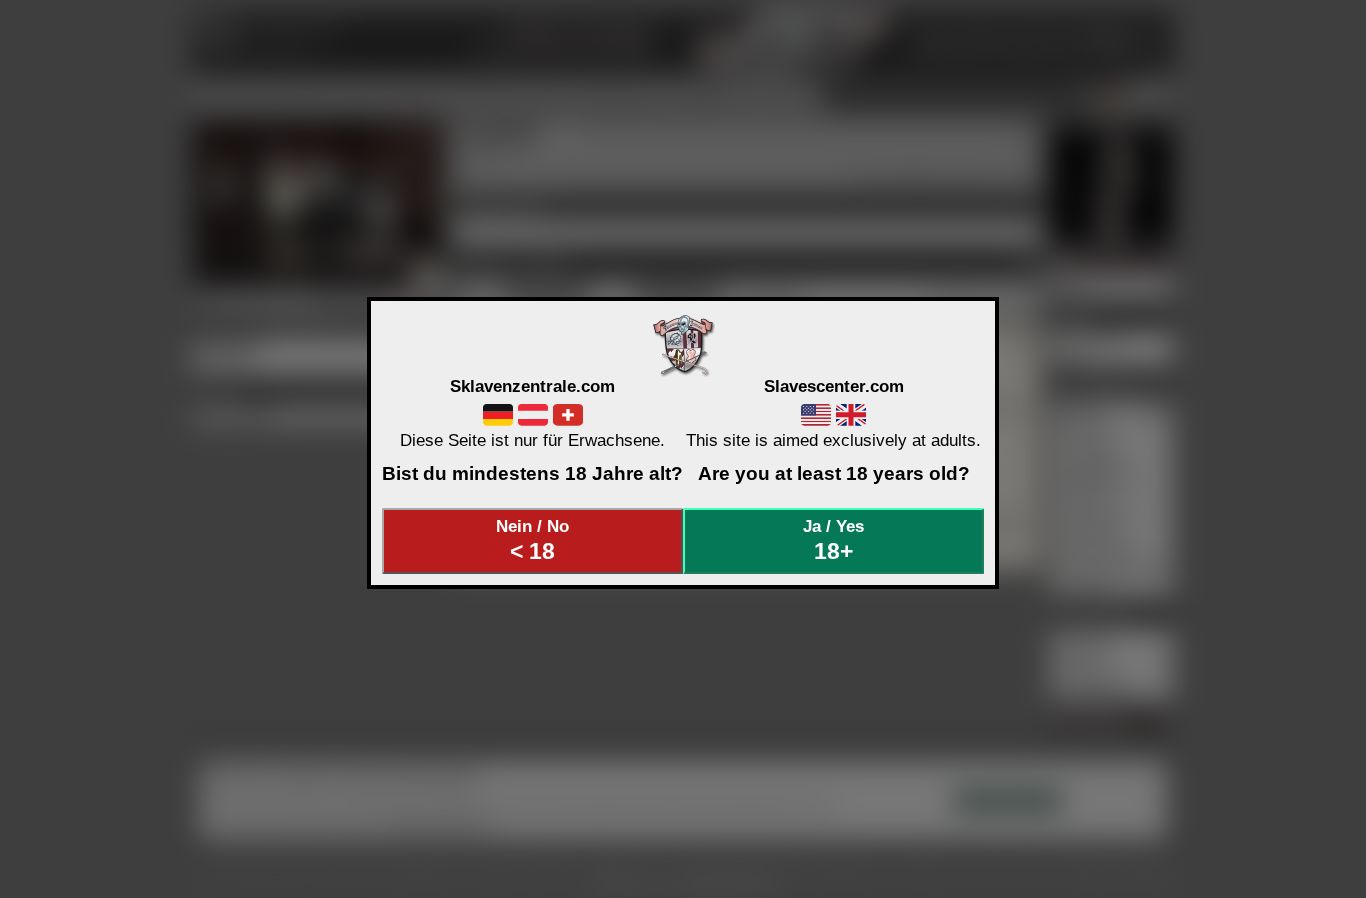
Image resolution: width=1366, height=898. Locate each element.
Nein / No (532, 540)
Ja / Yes (833, 540)
